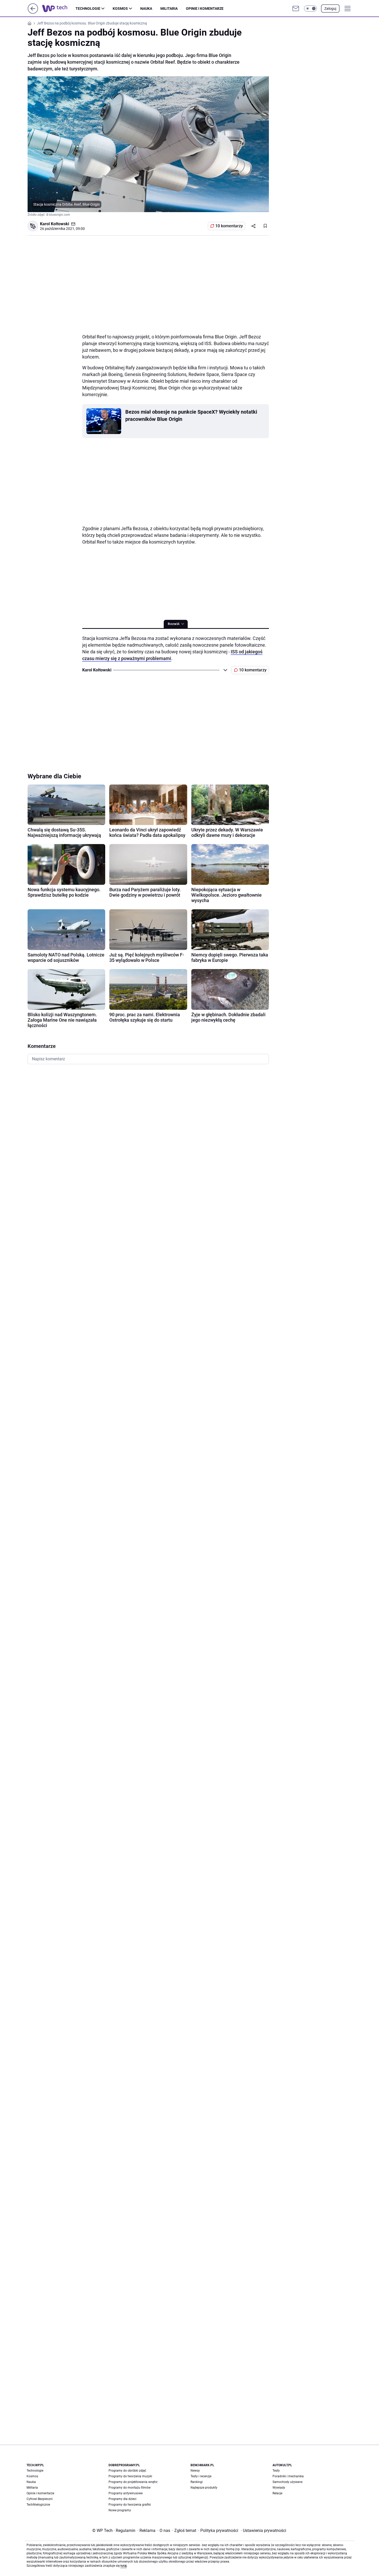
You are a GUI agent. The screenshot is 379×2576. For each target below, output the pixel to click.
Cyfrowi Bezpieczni (40, 2499)
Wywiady (279, 2488)
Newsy (195, 2471)
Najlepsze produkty (204, 2488)
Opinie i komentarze (205, 9)
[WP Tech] (59, 9)
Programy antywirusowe (126, 2493)
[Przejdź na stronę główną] (33, 12)
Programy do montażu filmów (130, 2488)
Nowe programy (120, 2510)
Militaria (169, 9)
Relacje (277, 2493)
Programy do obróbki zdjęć (127, 2471)
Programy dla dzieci (122, 2499)
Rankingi (197, 2482)
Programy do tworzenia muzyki (130, 2476)
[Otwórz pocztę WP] (296, 9)
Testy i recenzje (201, 2476)
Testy (276, 2471)
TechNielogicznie (38, 2505)
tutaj (123, 2566)
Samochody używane (287, 2482)
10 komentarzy (229, 226)
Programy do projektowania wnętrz (133, 2482)
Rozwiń (174, 624)
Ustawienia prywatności (263, 2531)
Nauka (146, 9)
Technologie (88, 9)
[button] (310, 9)
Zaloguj (330, 9)
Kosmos (120, 9)
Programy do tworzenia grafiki (130, 2505)
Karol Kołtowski (55, 224)
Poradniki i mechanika (288, 2476)
